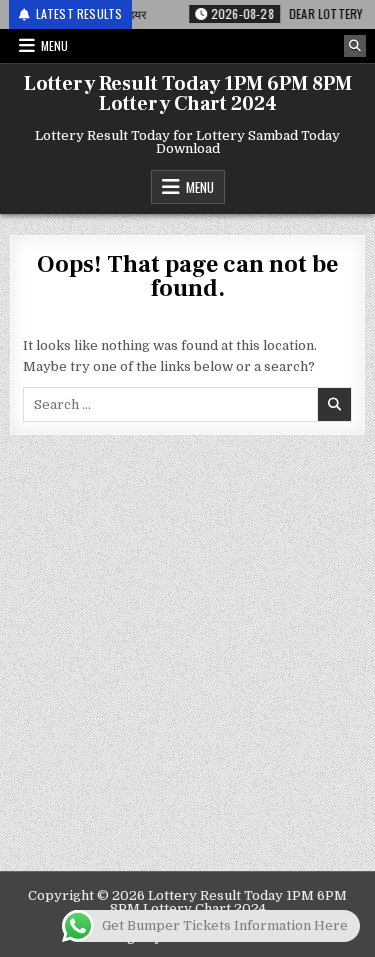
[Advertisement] (187, 673)
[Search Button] (355, 46)
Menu (54, 45)
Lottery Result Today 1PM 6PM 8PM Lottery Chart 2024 (188, 94)
